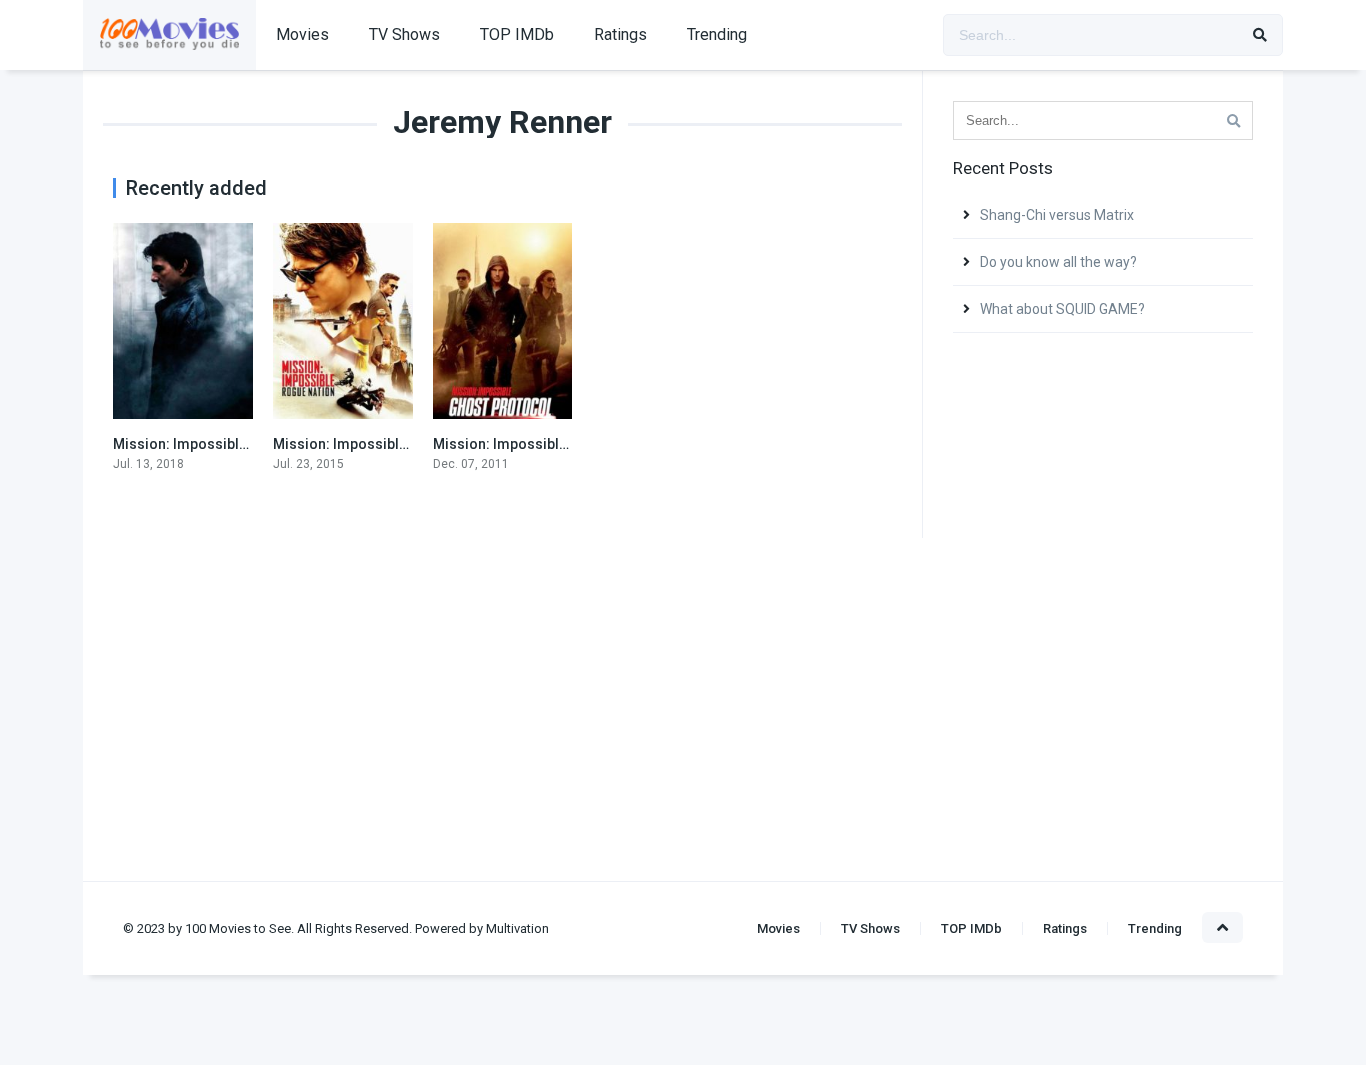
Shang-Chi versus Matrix (1057, 215)
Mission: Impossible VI (188, 444)
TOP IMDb (517, 34)
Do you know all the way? (1058, 262)
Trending (717, 34)
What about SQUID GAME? (1062, 309)
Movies (302, 34)
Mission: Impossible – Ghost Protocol (557, 444)
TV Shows (404, 34)
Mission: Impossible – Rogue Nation (392, 444)
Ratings (620, 34)
